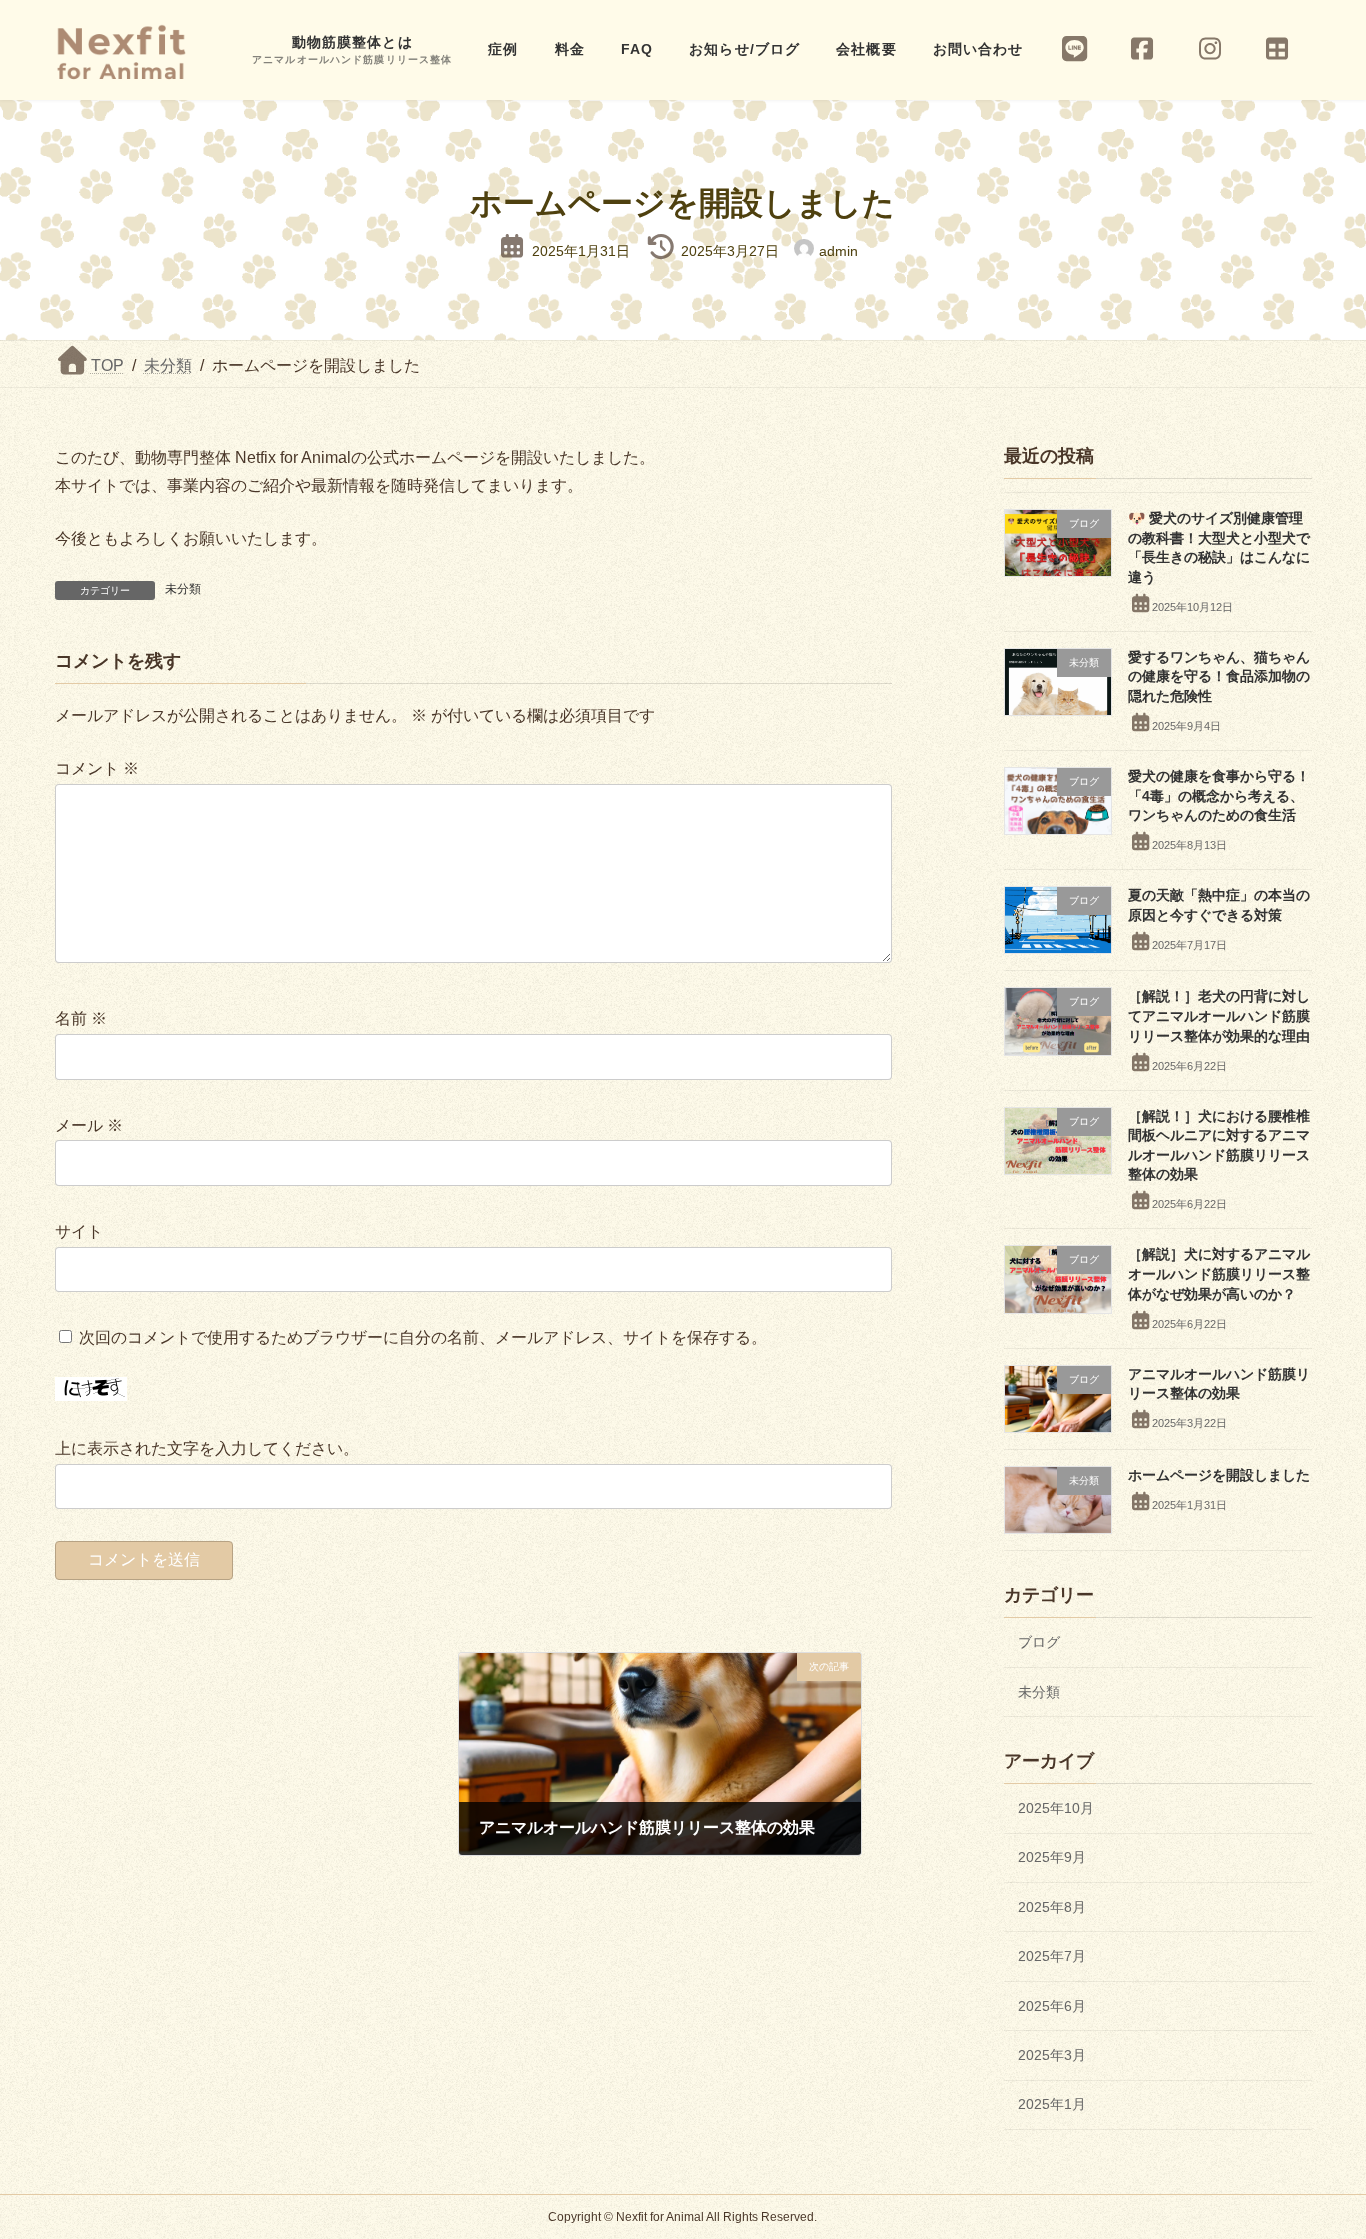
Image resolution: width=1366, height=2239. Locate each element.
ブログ (1039, 1642)
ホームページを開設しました (1218, 1474)
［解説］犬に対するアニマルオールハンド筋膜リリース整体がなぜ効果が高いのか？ (1218, 1273)
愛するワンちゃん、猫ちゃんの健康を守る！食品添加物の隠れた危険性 (1218, 675)
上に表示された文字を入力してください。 (207, 1448)
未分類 (183, 589)
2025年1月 (1052, 2104)
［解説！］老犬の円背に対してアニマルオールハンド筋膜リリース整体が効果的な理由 (1218, 1015)
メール (89, 1125)
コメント (97, 768)
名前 (81, 1018)
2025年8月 (1052, 1906)
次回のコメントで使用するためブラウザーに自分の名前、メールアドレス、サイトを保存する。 (423, 1338)
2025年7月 (1052, 1956)
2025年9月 (1052, 1857)
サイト (79, 1231)
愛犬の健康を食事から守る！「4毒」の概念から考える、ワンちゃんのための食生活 (1218, 795)
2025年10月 (1056, 1808)
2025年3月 (1052, 2055)
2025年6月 (1052, 2005)
